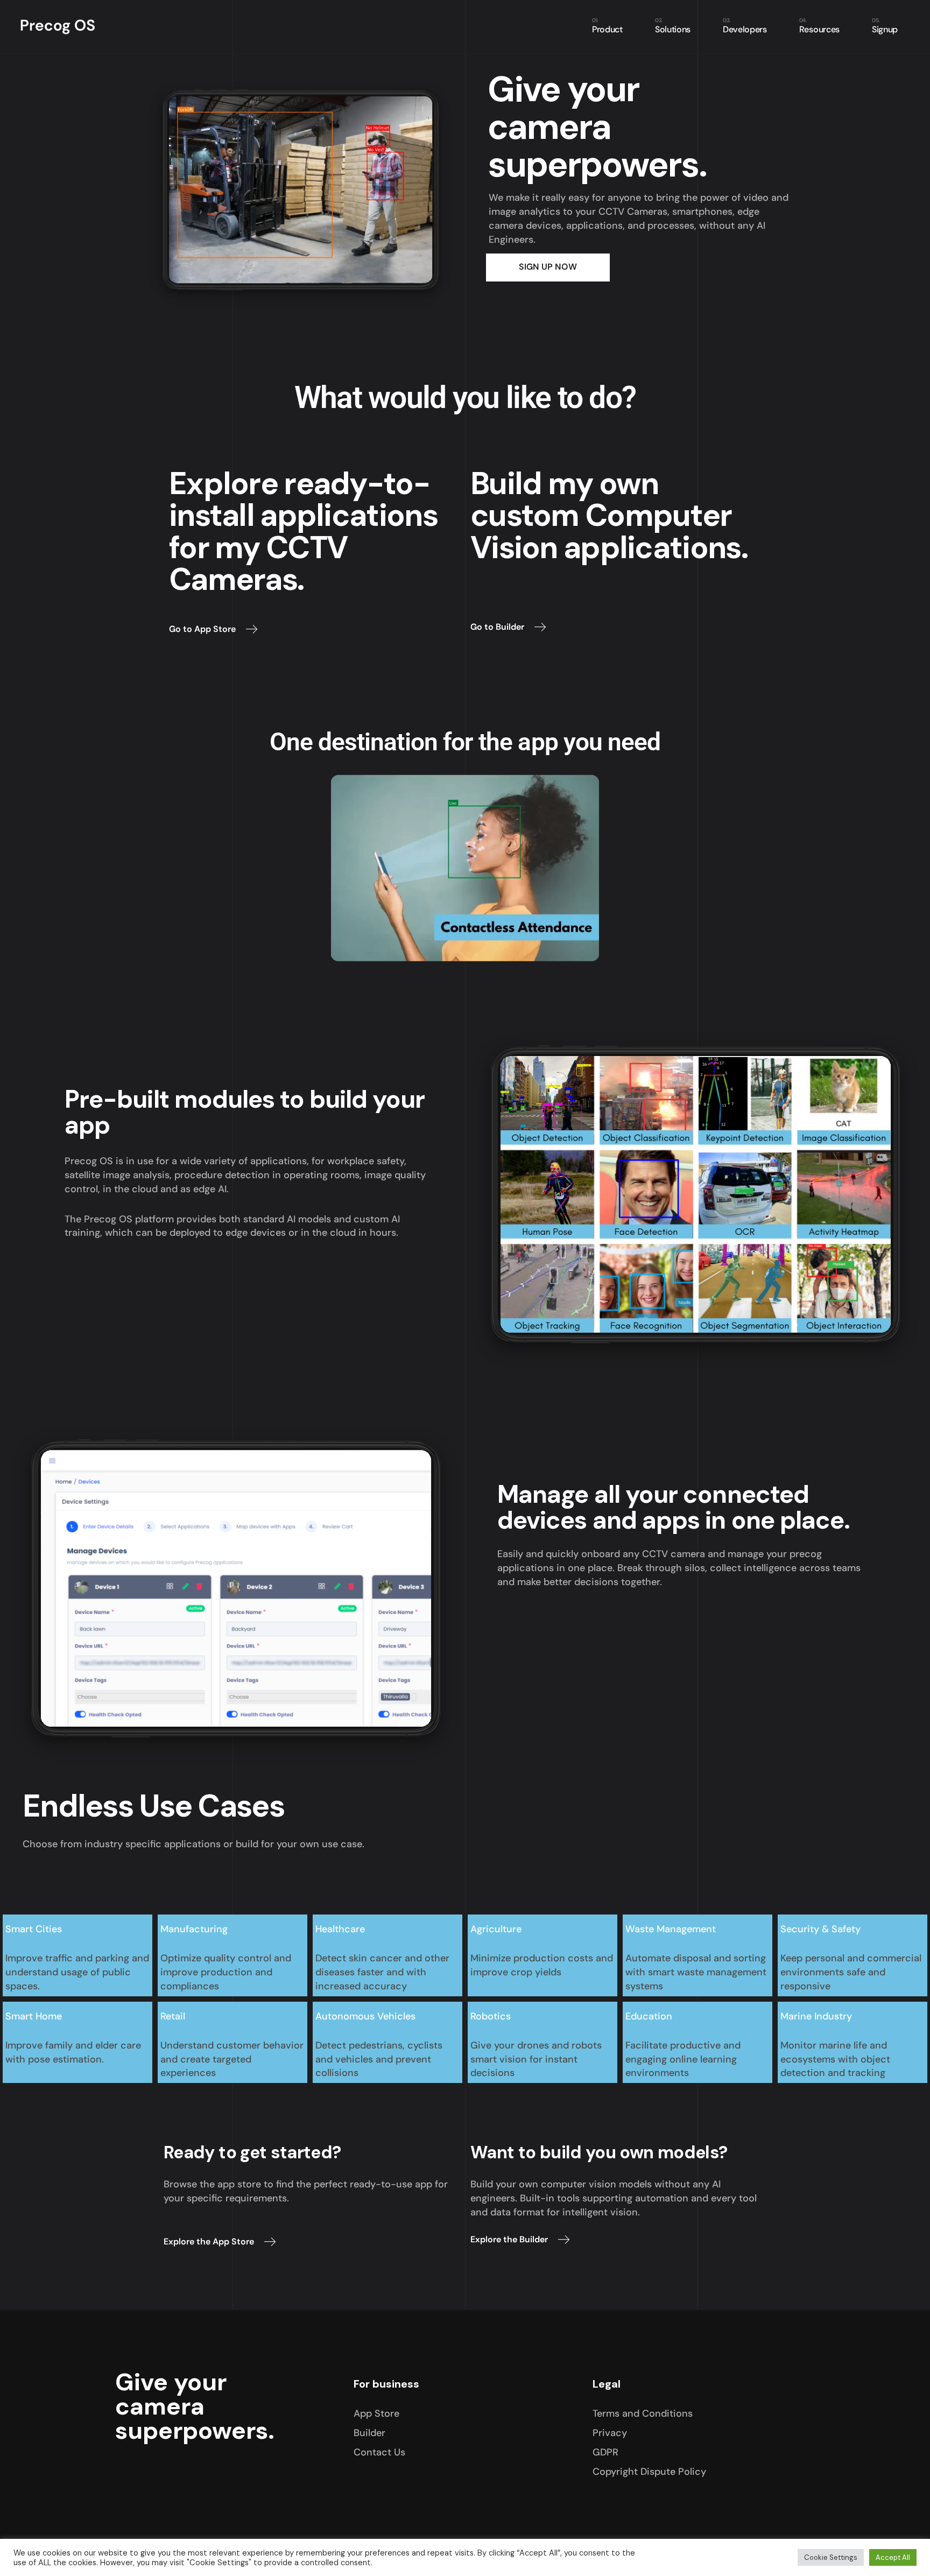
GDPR (605, 2452)
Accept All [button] (893, 2557)
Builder (369, 2433)
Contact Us (379, 2452)
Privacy (610, 2433)
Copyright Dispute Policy (649, 2472)
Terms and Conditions (643, 2413)
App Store (376, 2413)
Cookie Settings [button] (831, 2557)
